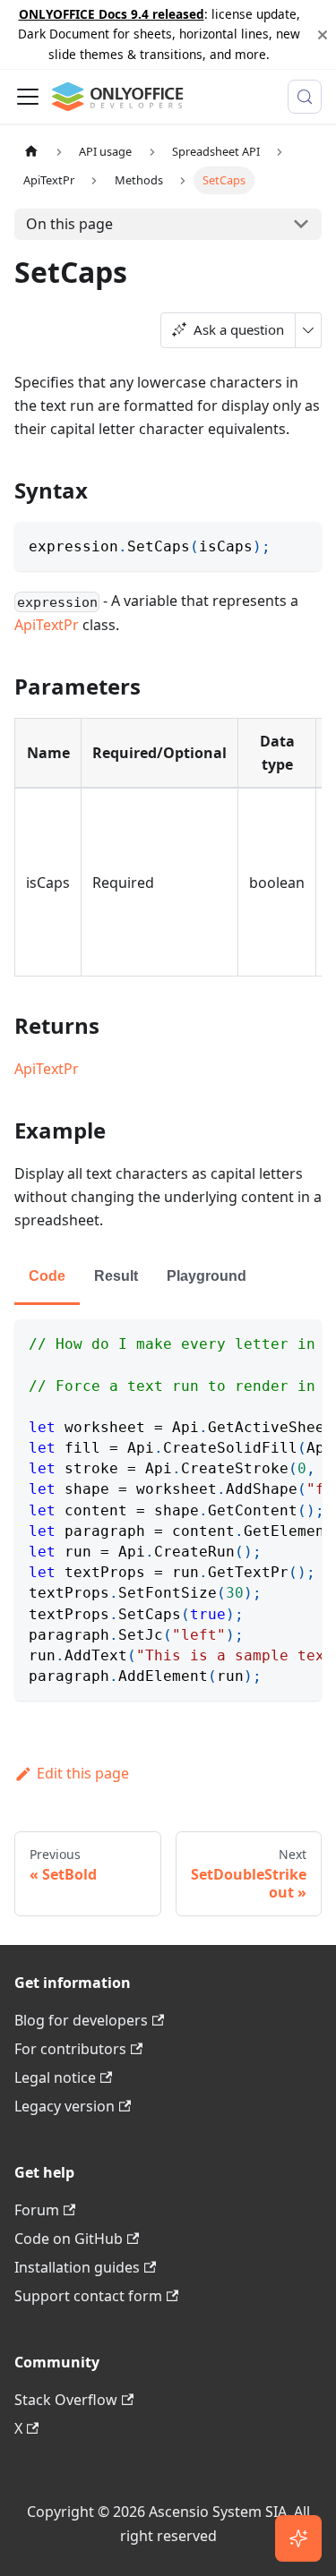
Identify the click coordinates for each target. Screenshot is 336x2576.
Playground (207, 1276)
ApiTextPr (47, 625)
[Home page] (31, 152)
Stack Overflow (66, 2400)
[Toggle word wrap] (267, 1342)
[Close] (323, 34)
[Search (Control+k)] (305, 97)
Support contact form (88, 2296)
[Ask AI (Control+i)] (298, 2538)
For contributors (70, 2049)
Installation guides (77, 2267)
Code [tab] (47, 1276)
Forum (37, 2210)
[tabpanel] (168, 1510)
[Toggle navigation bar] (28, 97)
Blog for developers (81, 2020)
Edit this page (83, 1773)
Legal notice (55, 2077)
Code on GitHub (69, 2239)
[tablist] (168, 1278)
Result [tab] (116, 1276)
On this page (69, 224)
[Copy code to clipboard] (300, 544)
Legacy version (65, 2106)
